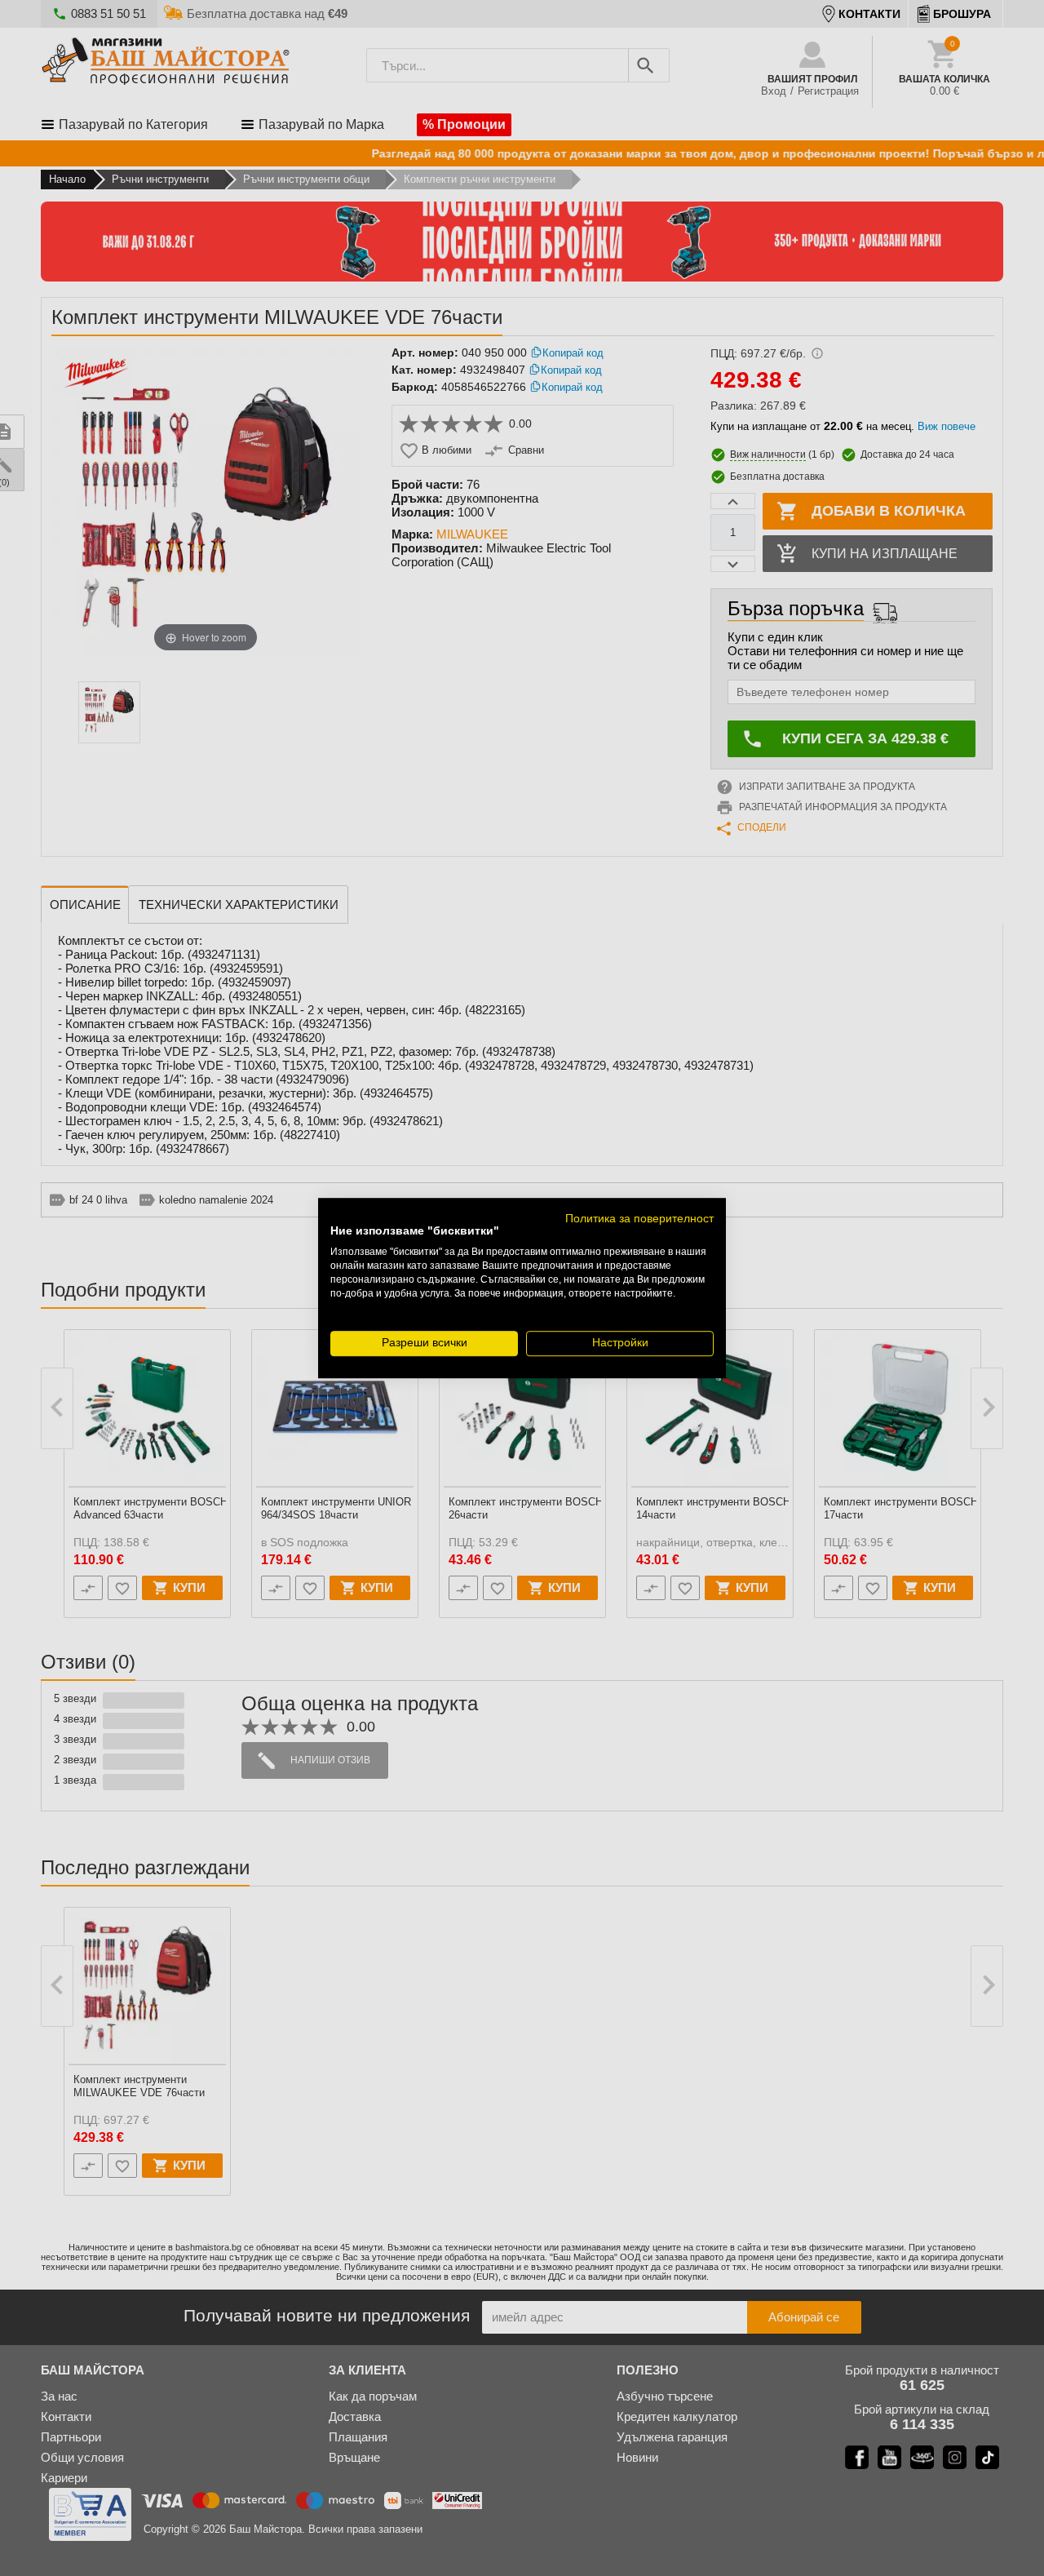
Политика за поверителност (639, 1219)
